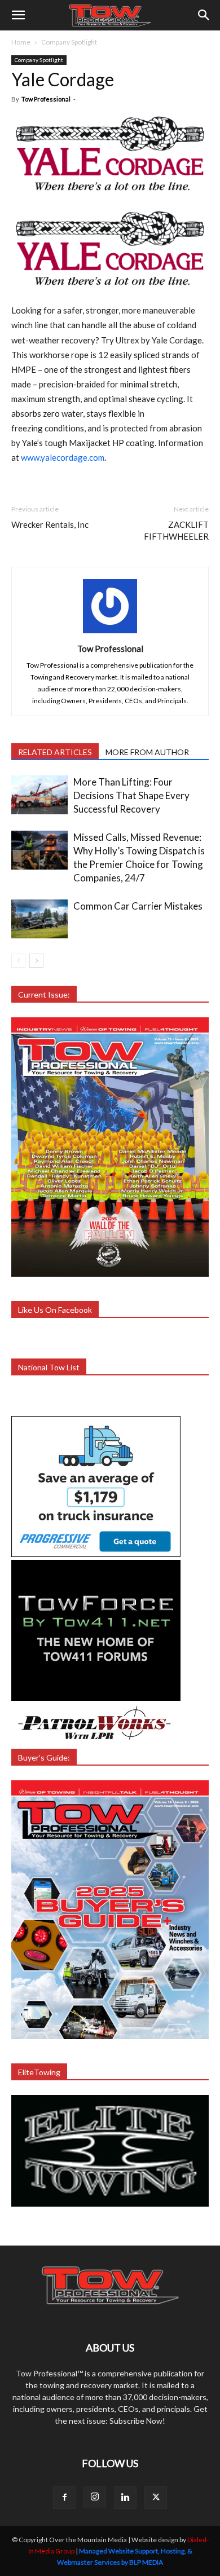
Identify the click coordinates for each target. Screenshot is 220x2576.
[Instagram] (95, 2497)
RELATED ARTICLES (55, 752)
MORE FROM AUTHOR (147, 752)
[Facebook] (64, 2498)
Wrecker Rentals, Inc (50, 524)
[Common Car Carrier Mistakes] (39, 919)
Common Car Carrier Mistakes (138, 906)
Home (21, 42)
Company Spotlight (69, 42)
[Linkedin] (125, 2498)
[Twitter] (156, 2498)
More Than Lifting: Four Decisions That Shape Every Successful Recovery (131, 795)
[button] (18, 15)
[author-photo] (110, 633)
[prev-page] (18, 961)
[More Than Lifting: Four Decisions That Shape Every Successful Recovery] (39, 795)
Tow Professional (46, 99)
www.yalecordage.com (63, 457)
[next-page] (36, 961)
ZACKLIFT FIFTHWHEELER (176, 530)
